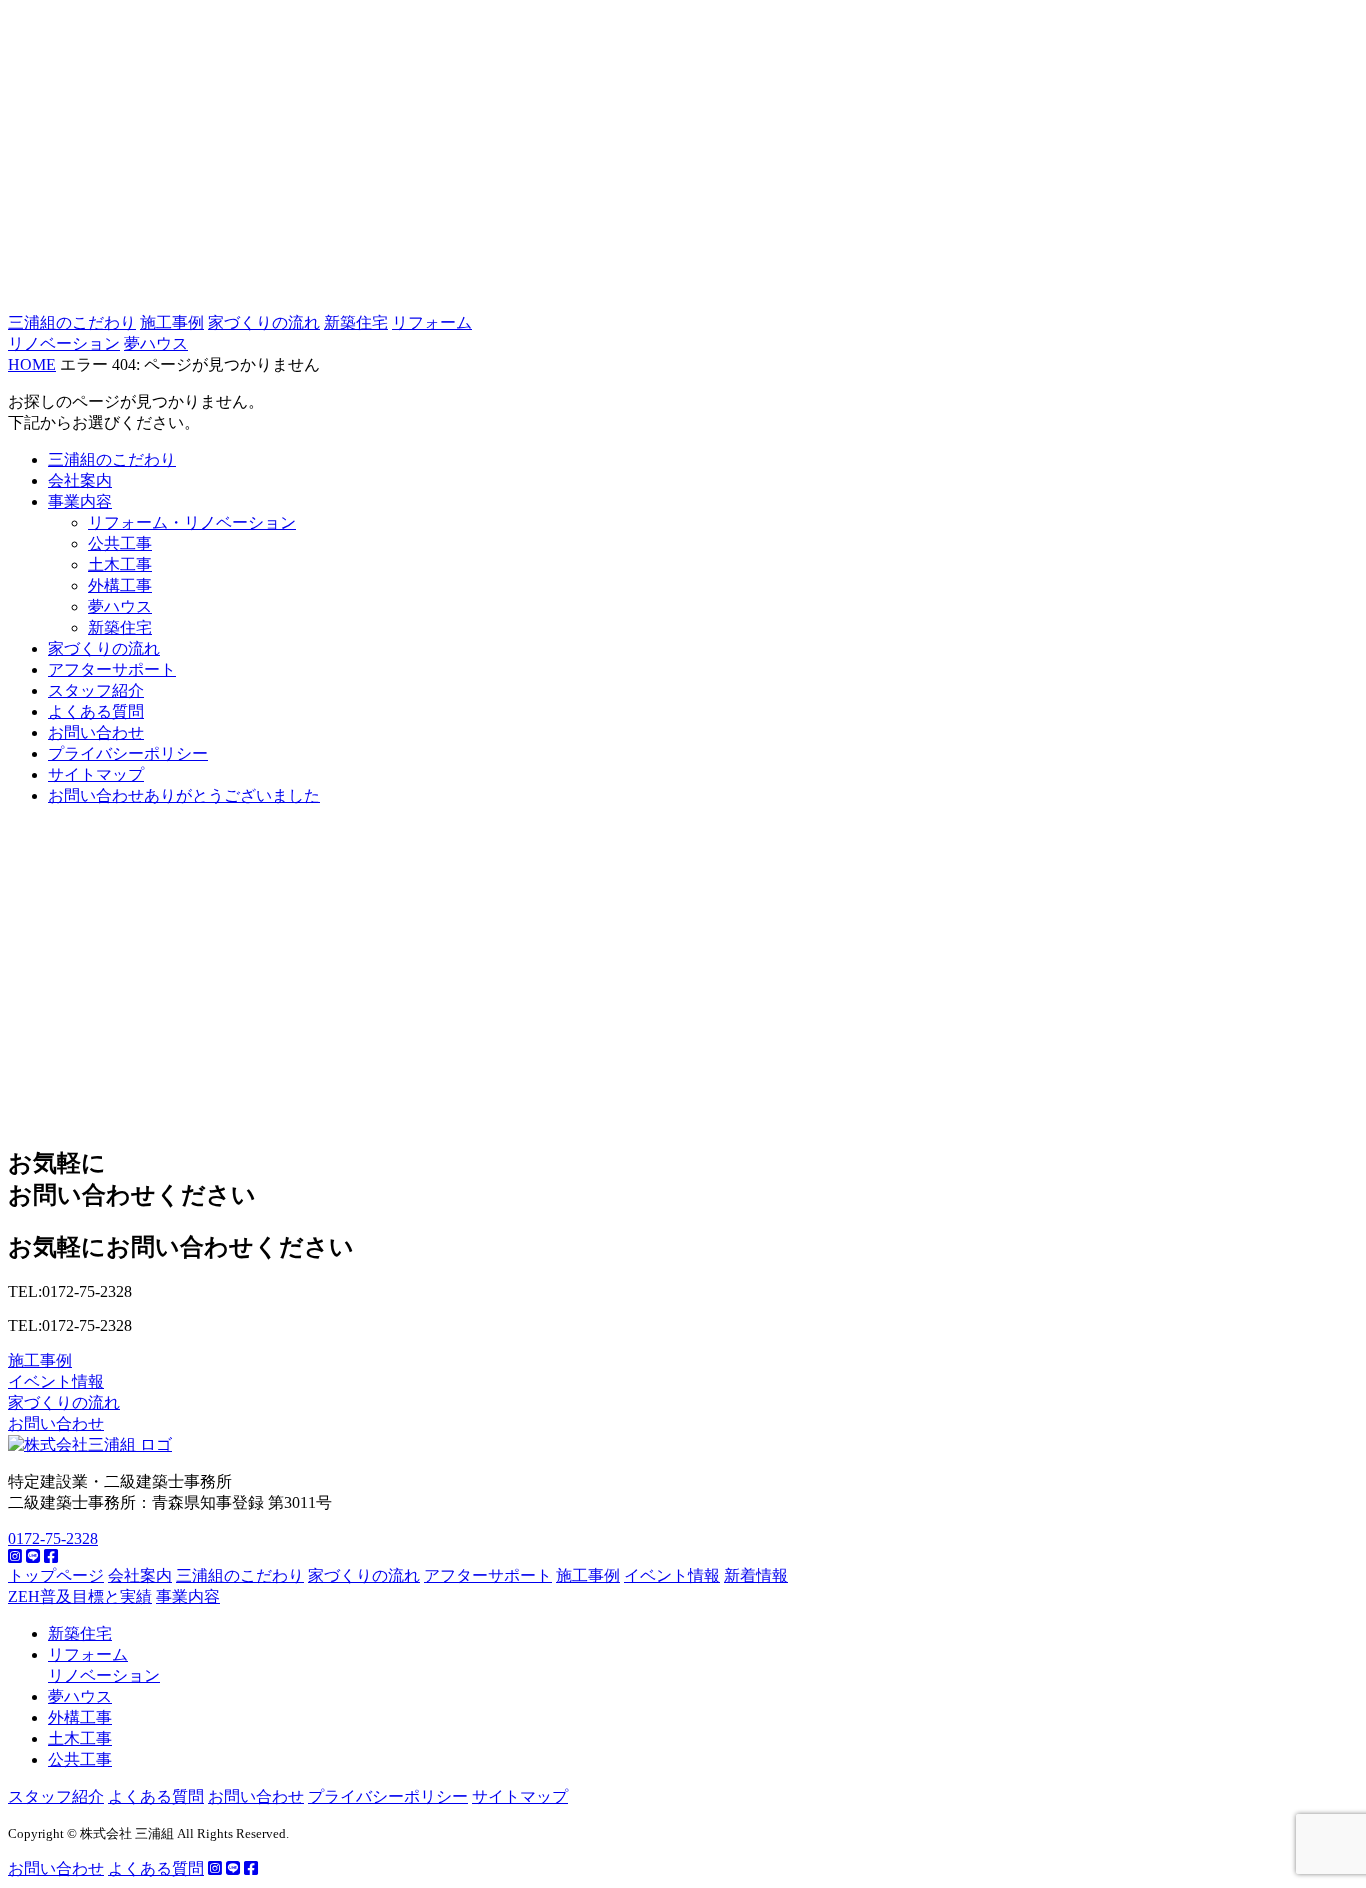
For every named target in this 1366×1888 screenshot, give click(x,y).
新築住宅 (356, 322)
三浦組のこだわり (72, 322)
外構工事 (120, 585)
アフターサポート (112, 669)
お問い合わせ (96, 732)
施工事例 (172, 322)
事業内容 (80, 501)
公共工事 (120, 543)
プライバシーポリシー (128, 753)
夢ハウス (156, 343)
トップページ (56, 1575)
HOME (32, 364)
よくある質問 (96, 711)
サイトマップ (96, 774)
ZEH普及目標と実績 (80, 1596)
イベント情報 (56, 1381)
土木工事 (120, 564)
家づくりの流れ (264, 322)
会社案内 (80, 480)
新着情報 (756, 1575)
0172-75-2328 (53, 1538)
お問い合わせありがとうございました (184, 795)
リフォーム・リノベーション (192, 522)
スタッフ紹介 (96, 690)
